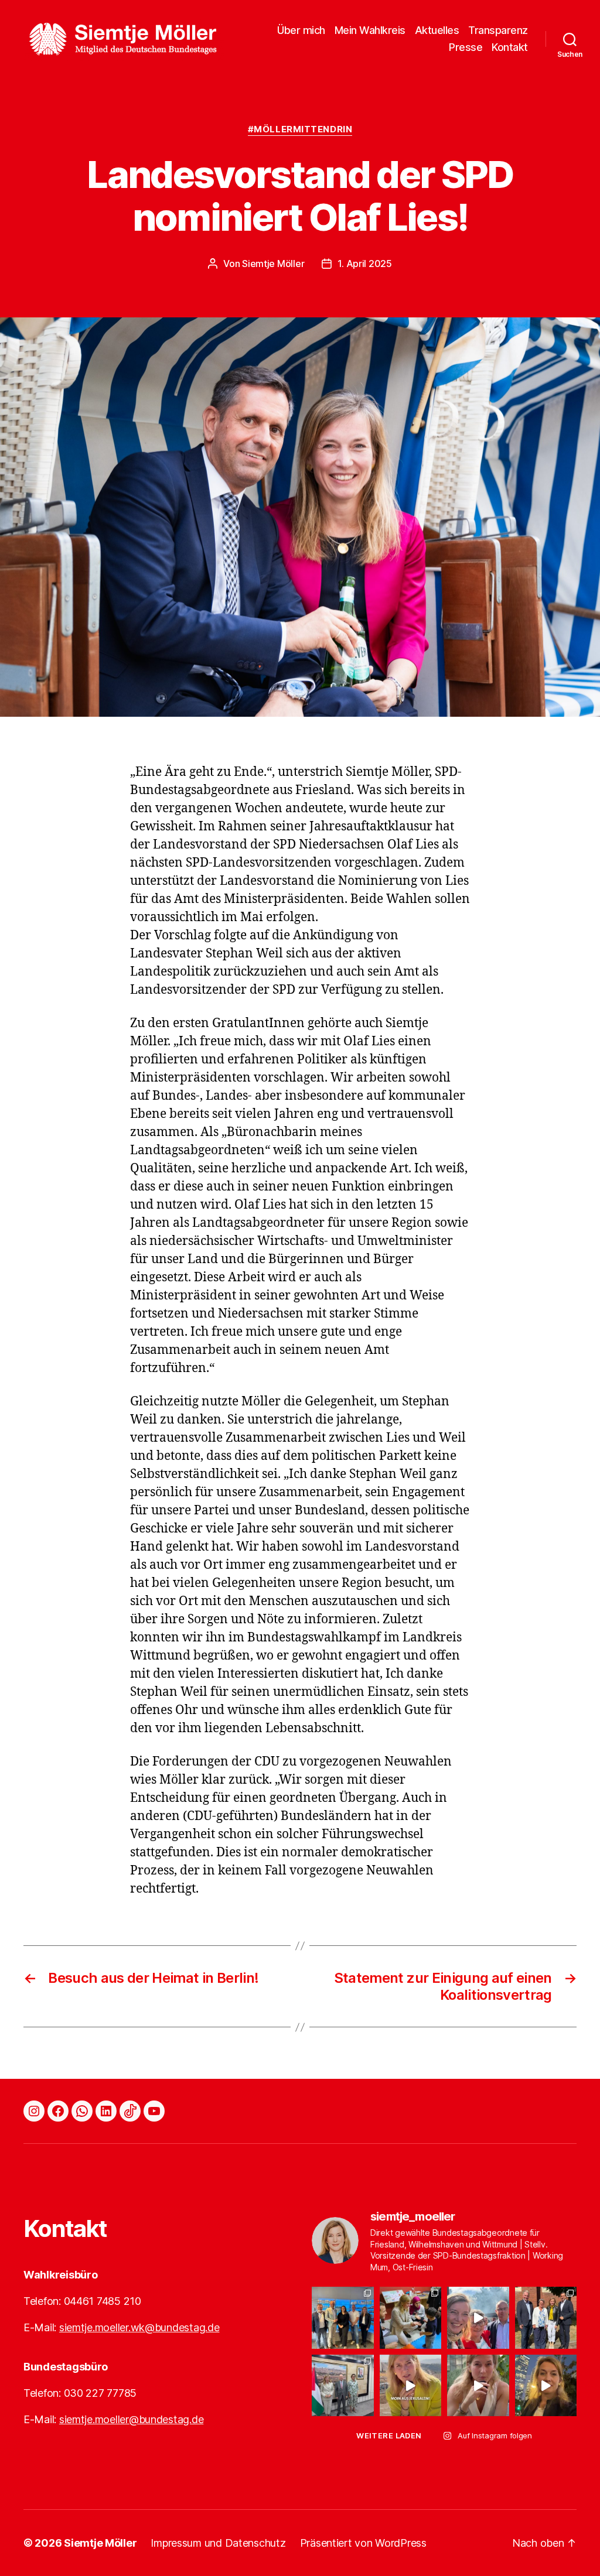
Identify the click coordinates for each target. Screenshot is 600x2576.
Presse (466, 47)
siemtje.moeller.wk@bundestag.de (139, 2327)
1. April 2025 (365, 264)
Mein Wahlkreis (370, 30)
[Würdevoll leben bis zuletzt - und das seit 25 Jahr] (546, 2318)
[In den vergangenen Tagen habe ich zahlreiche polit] (343, 2386)
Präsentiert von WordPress (363, 2543)
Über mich (301, 30)
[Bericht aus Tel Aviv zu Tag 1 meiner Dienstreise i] (478, 2386)
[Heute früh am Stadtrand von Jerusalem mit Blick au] (411, 2386)
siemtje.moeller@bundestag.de (131, 2419)
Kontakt (510, 47)
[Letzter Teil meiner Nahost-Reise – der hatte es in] (411, 2318)
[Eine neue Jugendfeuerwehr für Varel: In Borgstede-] (478, 2318)
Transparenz (498, 30)
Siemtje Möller (273, 264)
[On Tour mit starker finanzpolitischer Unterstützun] (343, 2318)
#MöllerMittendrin (300, 129)
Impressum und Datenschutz (218, 2543)
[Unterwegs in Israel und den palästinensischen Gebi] (546, 2386)
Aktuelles (437, 30)
